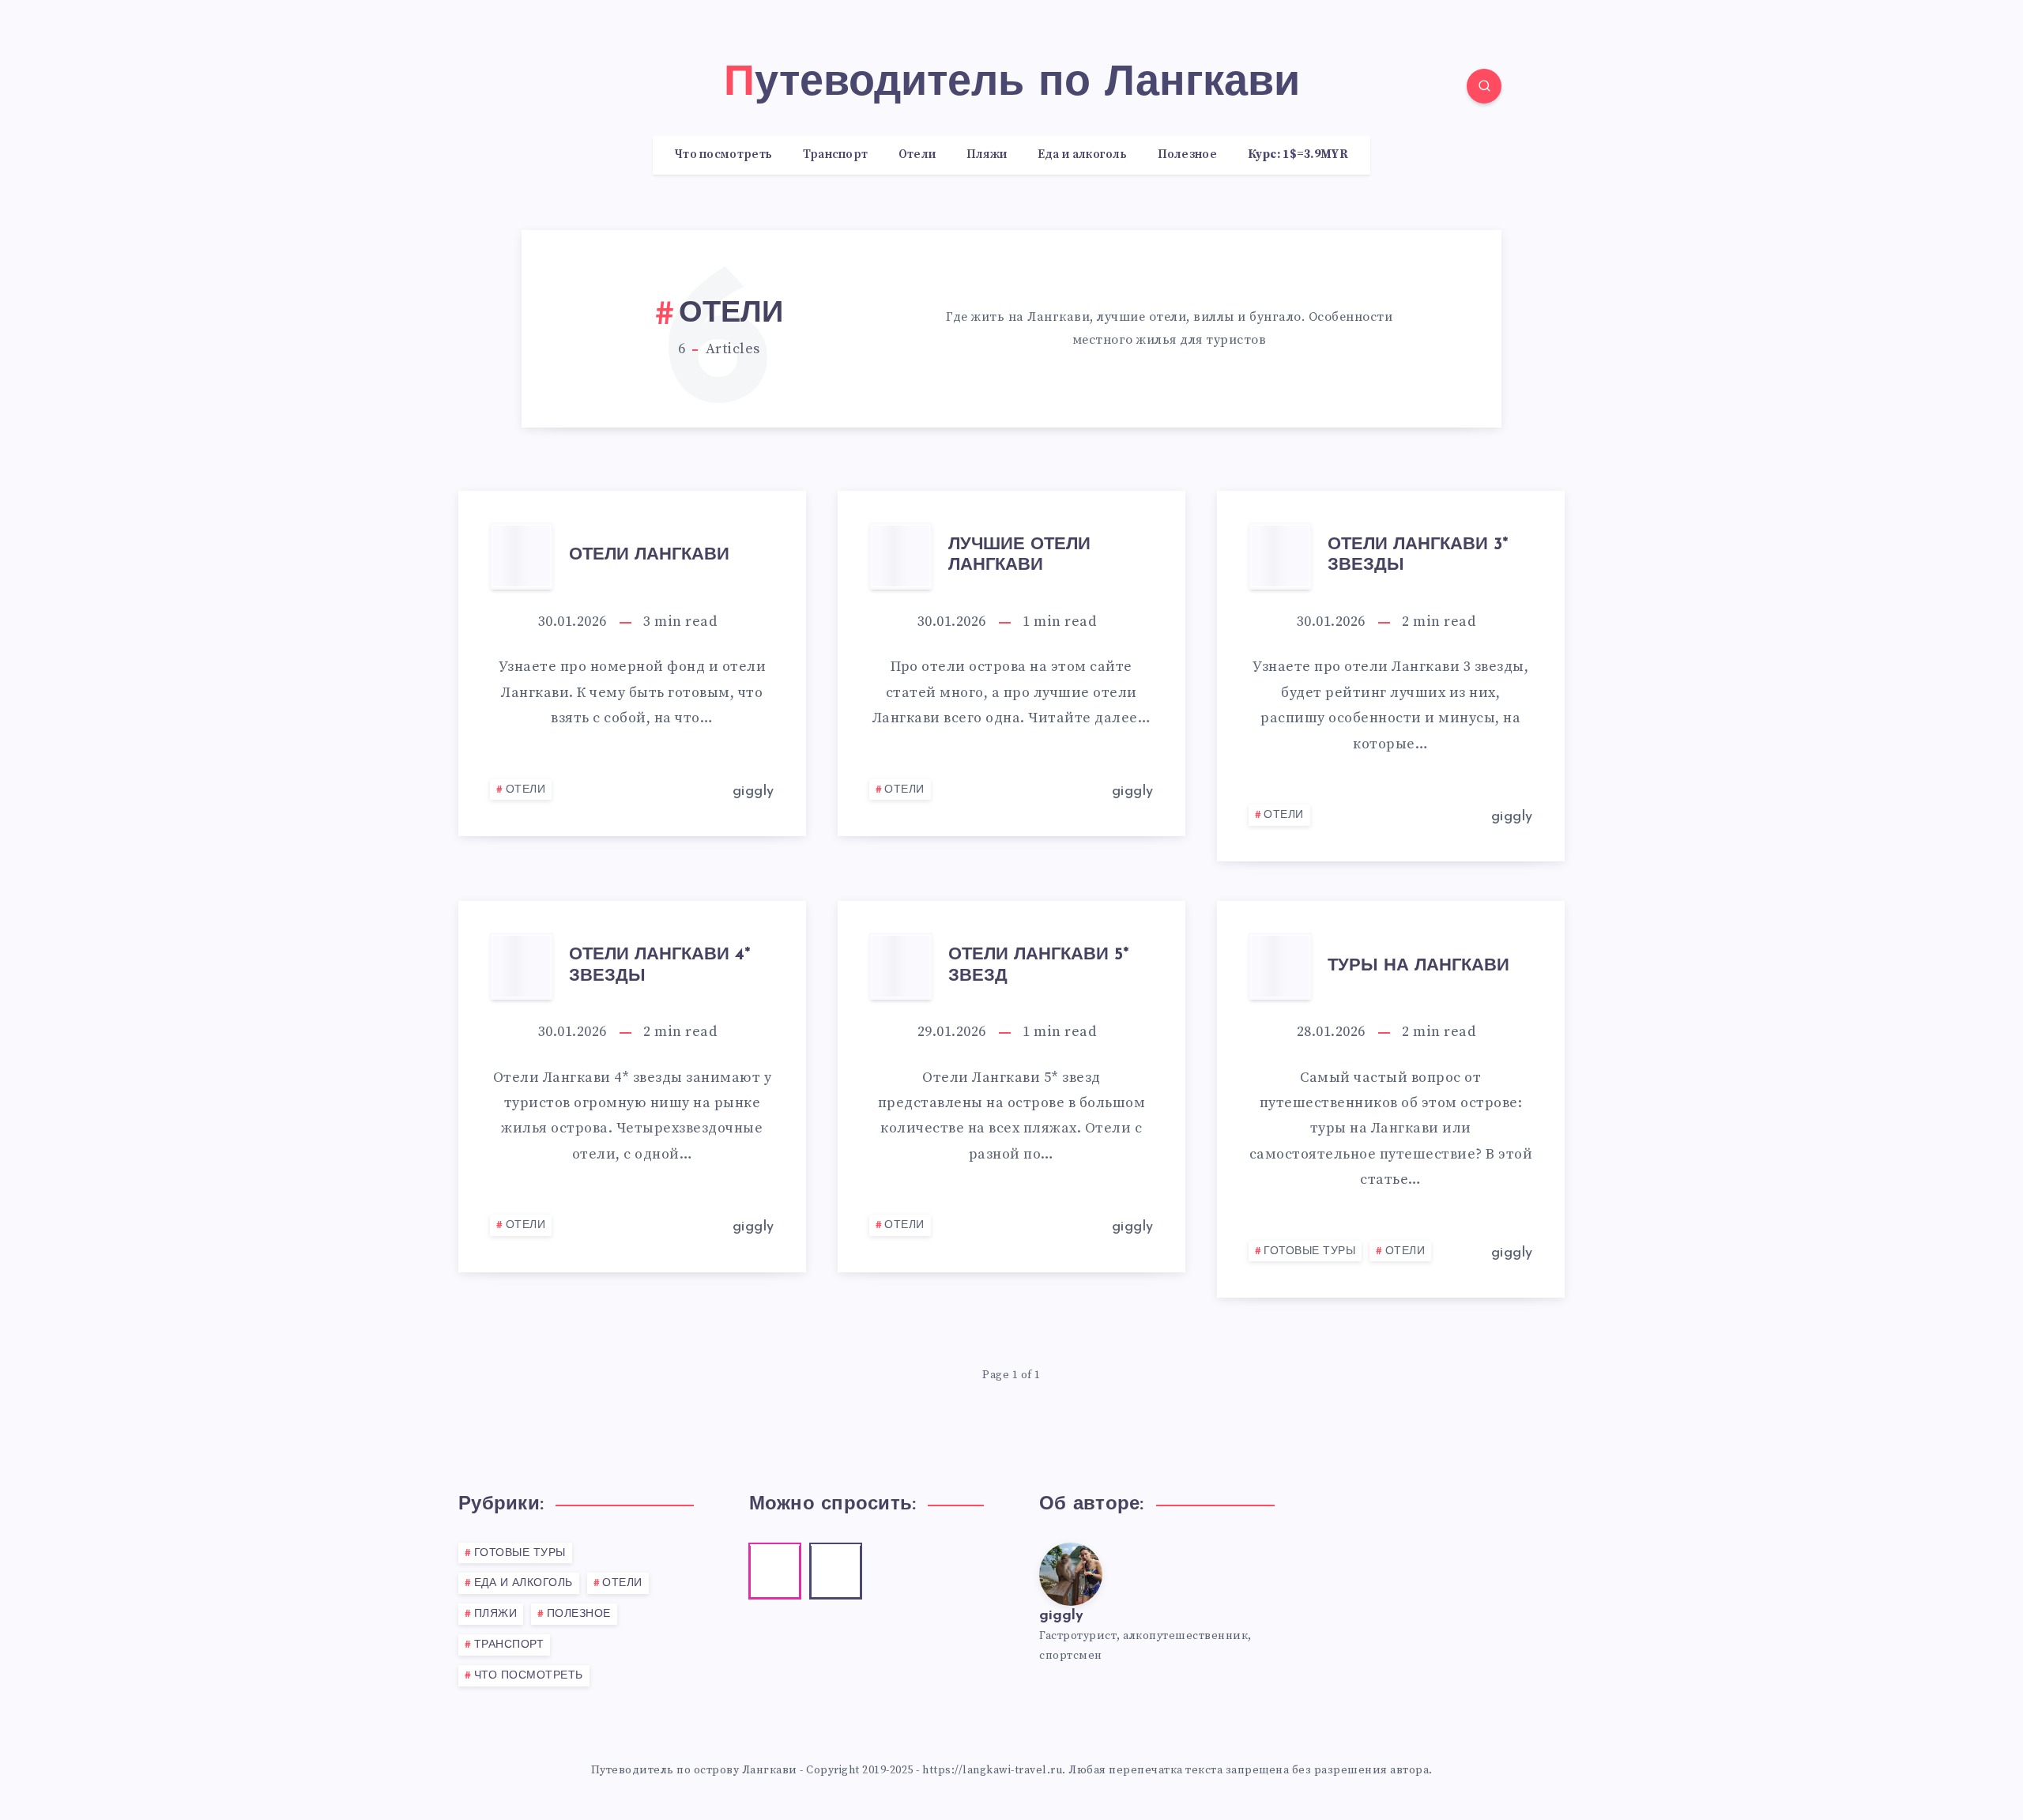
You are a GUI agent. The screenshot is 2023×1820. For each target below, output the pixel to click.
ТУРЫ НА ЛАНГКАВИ (1418, 966)
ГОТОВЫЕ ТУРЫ (1309, 1251)
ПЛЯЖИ (496, 1614)
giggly (1061, 1616)
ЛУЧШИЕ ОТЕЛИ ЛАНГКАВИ (1019, 555)
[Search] (1484, 86)
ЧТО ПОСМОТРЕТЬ (529, 1676)
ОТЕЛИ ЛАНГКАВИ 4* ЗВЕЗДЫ (660, 965)
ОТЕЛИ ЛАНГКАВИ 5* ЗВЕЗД (1039, 965)
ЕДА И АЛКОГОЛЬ (524, 1583)
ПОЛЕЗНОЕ (579, 1614)
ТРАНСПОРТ (509, 1645)
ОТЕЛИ (526, 790)
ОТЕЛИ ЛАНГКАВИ (649, 555)
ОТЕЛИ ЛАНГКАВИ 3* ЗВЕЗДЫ (1418, 555)
